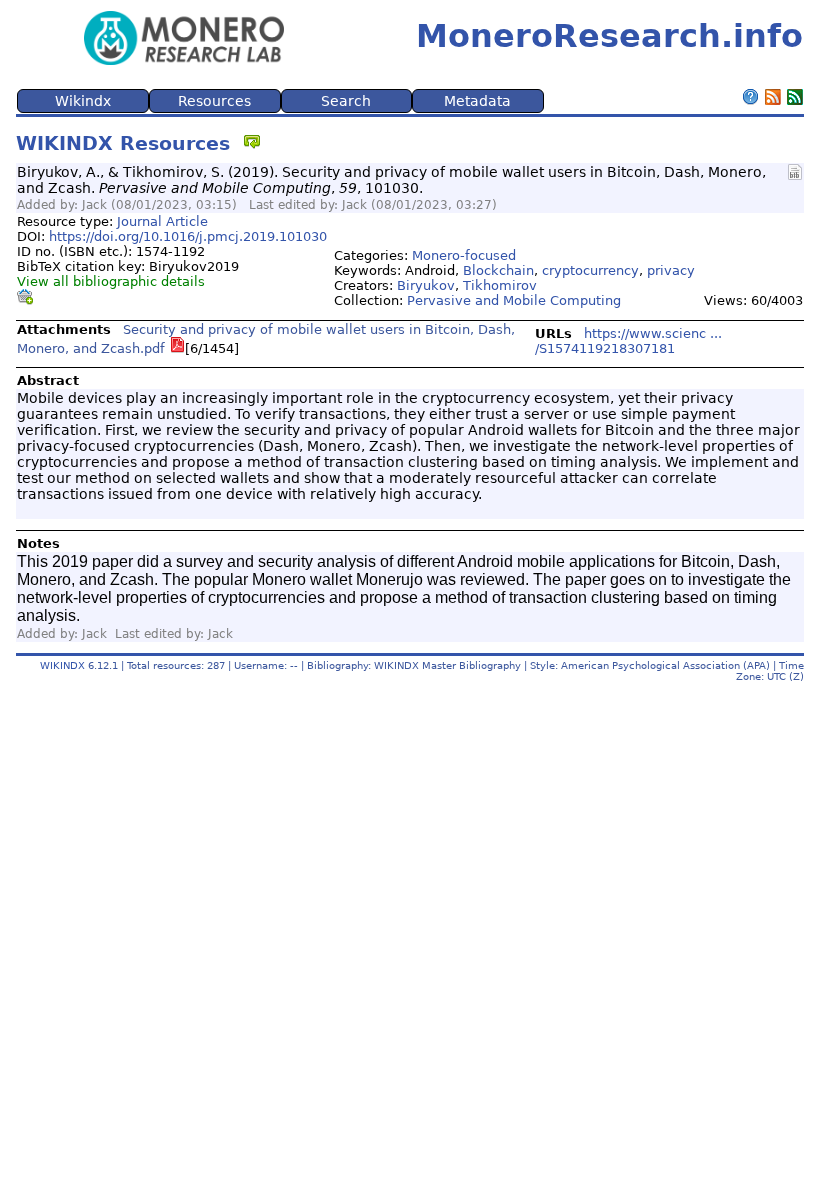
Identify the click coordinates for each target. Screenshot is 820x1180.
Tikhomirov (500, 285)
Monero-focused (464, 255)
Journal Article (162, 221)
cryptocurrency (590, 270)
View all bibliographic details (111, 281)
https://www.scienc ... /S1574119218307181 (628, 341)
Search (346, 101)
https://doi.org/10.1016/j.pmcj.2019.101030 (188, 236)
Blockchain (498, 270)
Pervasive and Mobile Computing (514, 300)
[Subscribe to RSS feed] (773, 99)
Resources (214, 101)
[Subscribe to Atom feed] (795, 99)
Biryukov (426, 285)
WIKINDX (62, 665)
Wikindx (83, 101)
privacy (671, 270)
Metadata (477, 101)
